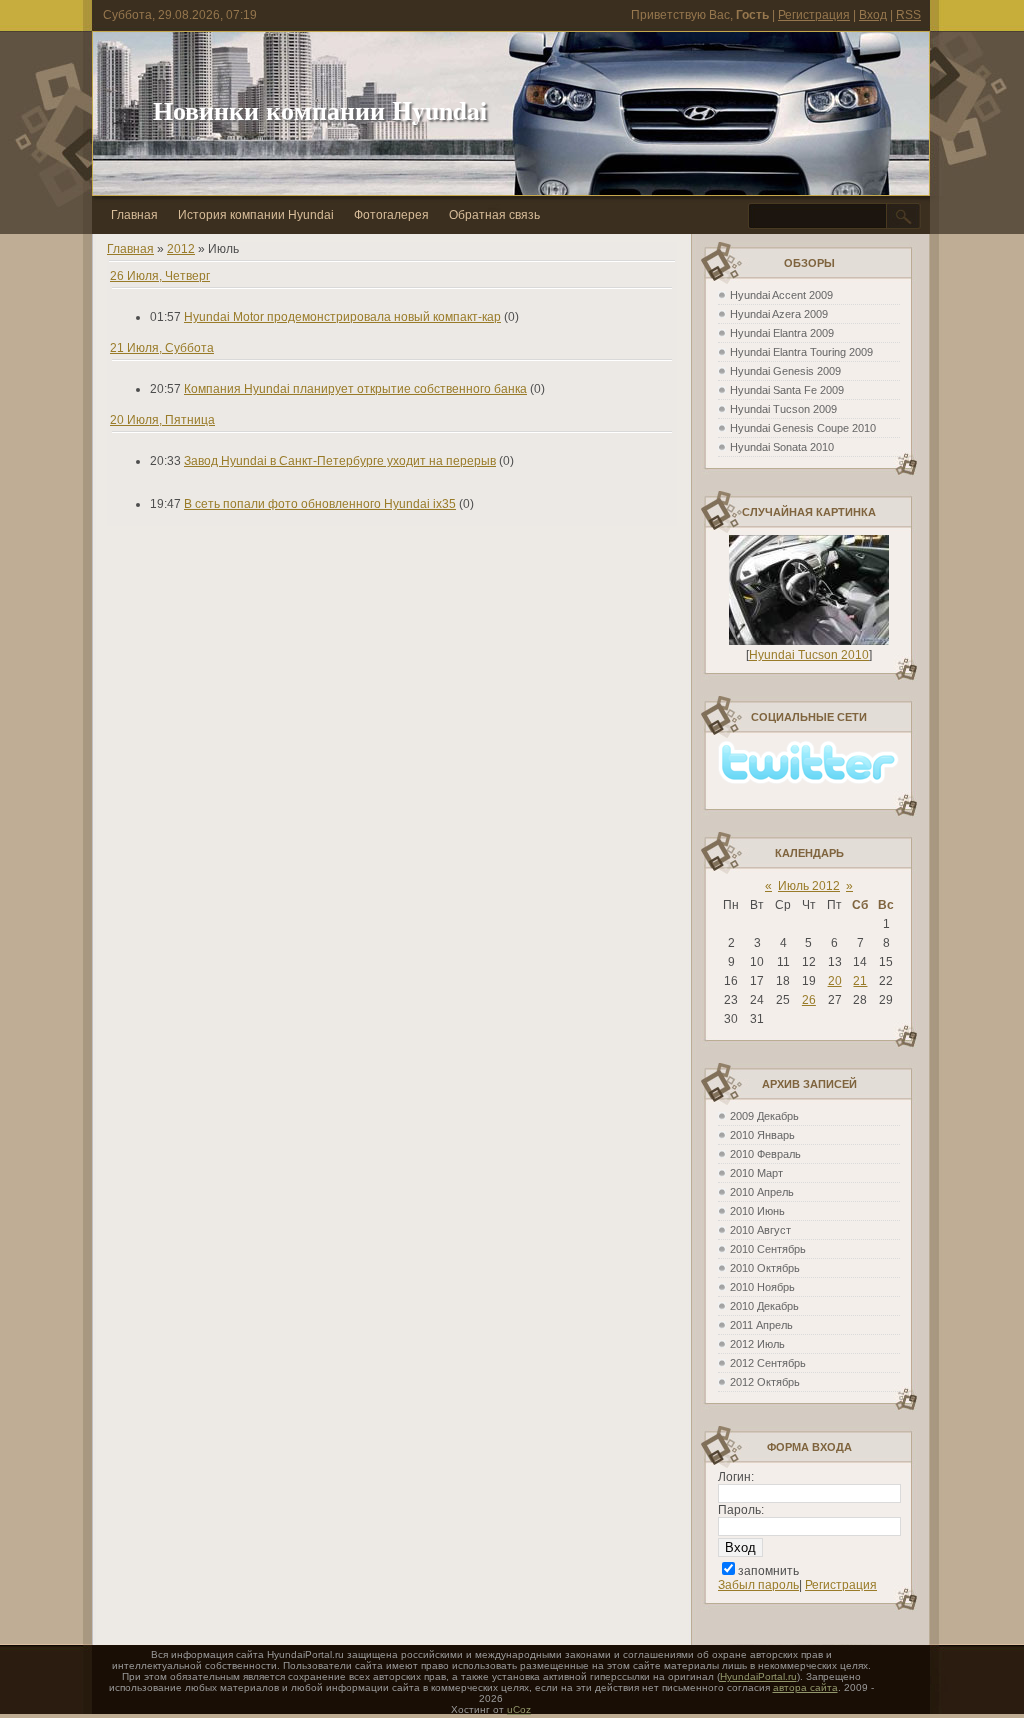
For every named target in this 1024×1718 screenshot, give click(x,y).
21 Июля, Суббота (162, 348)
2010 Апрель (762, 1192)
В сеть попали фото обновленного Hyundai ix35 (320, 504)
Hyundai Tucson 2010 (809, 655)
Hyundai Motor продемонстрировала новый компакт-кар (342, 317)
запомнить (768, 1571)
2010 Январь (762, 1135)
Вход (873, 15)
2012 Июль (757, 1344)
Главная (130, 249)
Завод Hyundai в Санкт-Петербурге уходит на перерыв (340, 461)
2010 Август (760, 1230)
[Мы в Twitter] (808, 780)
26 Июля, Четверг (160, 276)
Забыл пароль (758, 1585)
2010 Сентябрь (768, 1249)
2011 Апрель (761, 1325)
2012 (181, 249)
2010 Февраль (765, 1154)
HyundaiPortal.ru (758, 1676)
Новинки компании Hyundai (320, 110)
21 (860, 981)
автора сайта (805, 1687)
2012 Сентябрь (768, 1363)
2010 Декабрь (764, 1306)
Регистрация (814, 15)
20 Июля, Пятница (162, 420)
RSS (908, 15)
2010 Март (756, 1173)
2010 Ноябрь (762, 1287)
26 (809, 1000)
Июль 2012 (809, 886)
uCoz (519, 1709)
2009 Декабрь (764, 1116)
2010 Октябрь (765, 1268)
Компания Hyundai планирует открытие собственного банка (355, 389)
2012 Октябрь (765, 1382)
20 (835, 981)
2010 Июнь (757, 1211)
